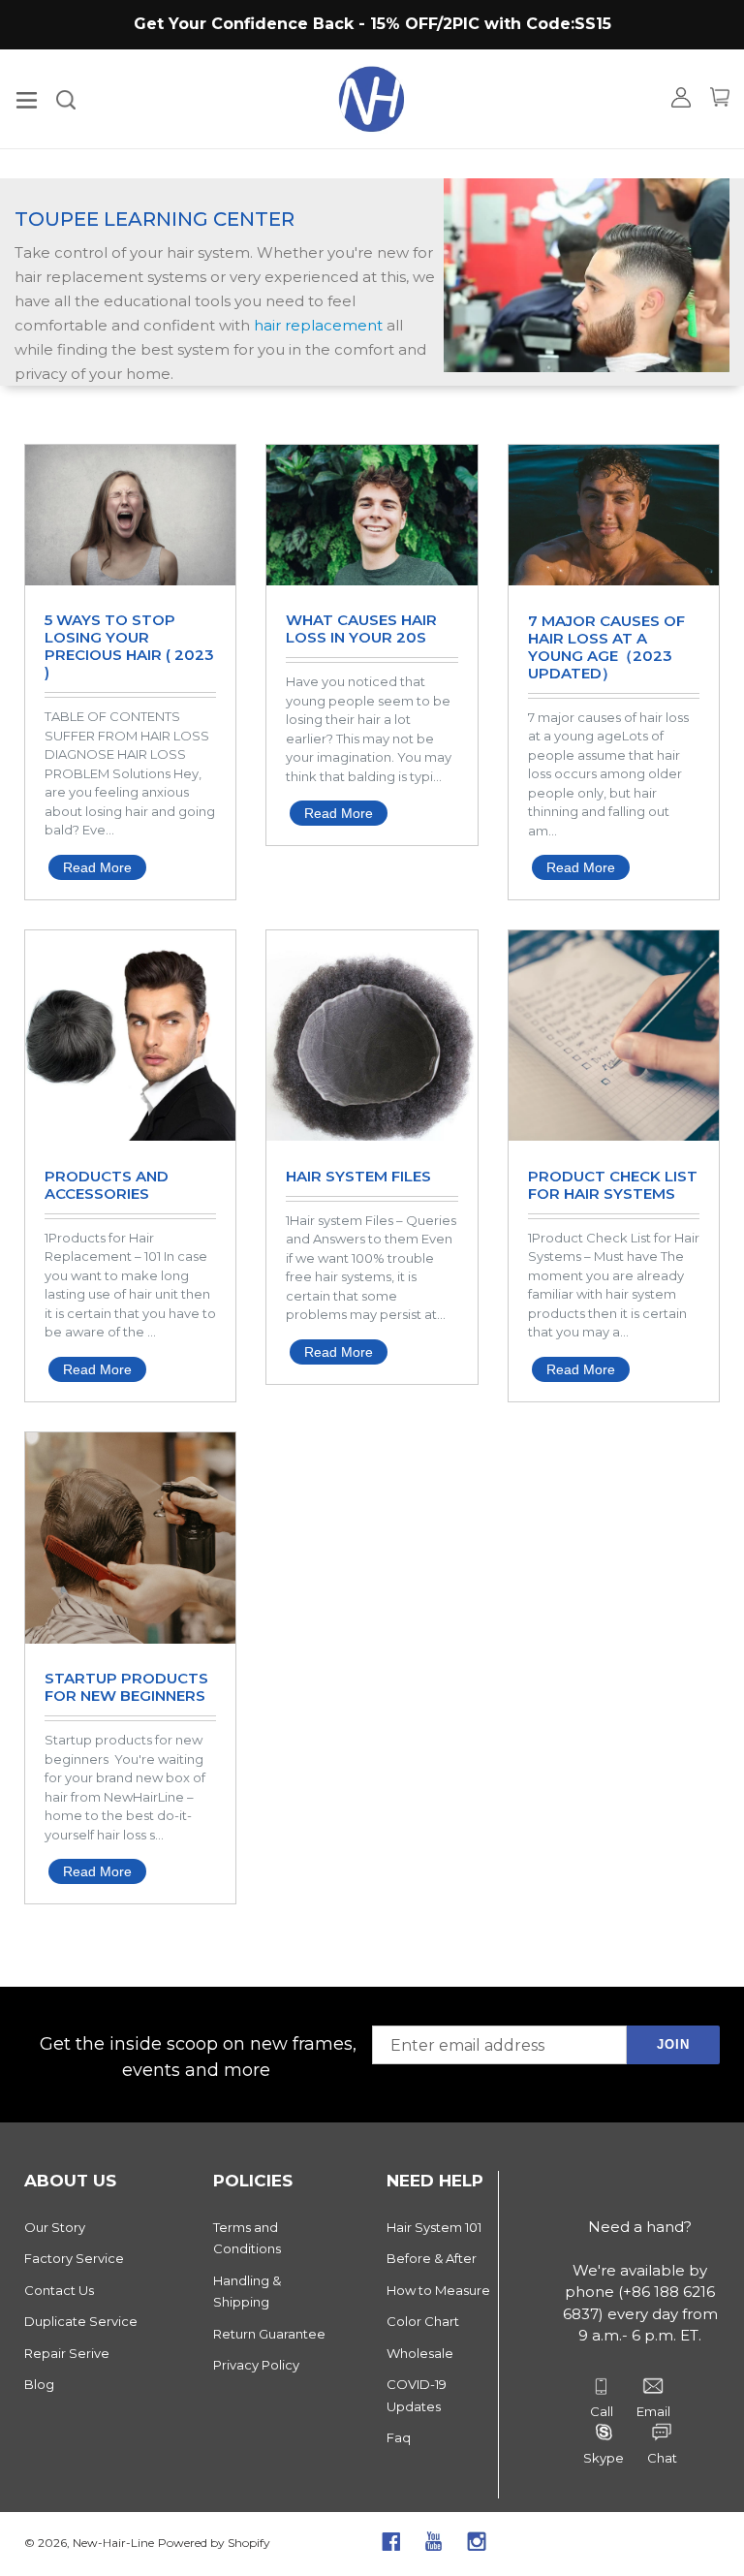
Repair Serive (67, 2353)
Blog (39, 2384)
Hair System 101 (434, 2227)
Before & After (432, 2258)
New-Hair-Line (113, 2543)
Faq (399, 2437)
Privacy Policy (256, 2365)
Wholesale (420, 2353)
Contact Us (59, 2290)
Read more (97, 867)
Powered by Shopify (214, 2543)
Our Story (55, 2227)
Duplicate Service (81, 2321)
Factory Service (74, 2258)
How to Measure (438, 2290)
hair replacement (318, 325)
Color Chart (423, 2321)
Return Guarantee (269, 2334)
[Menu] (27, 98)
